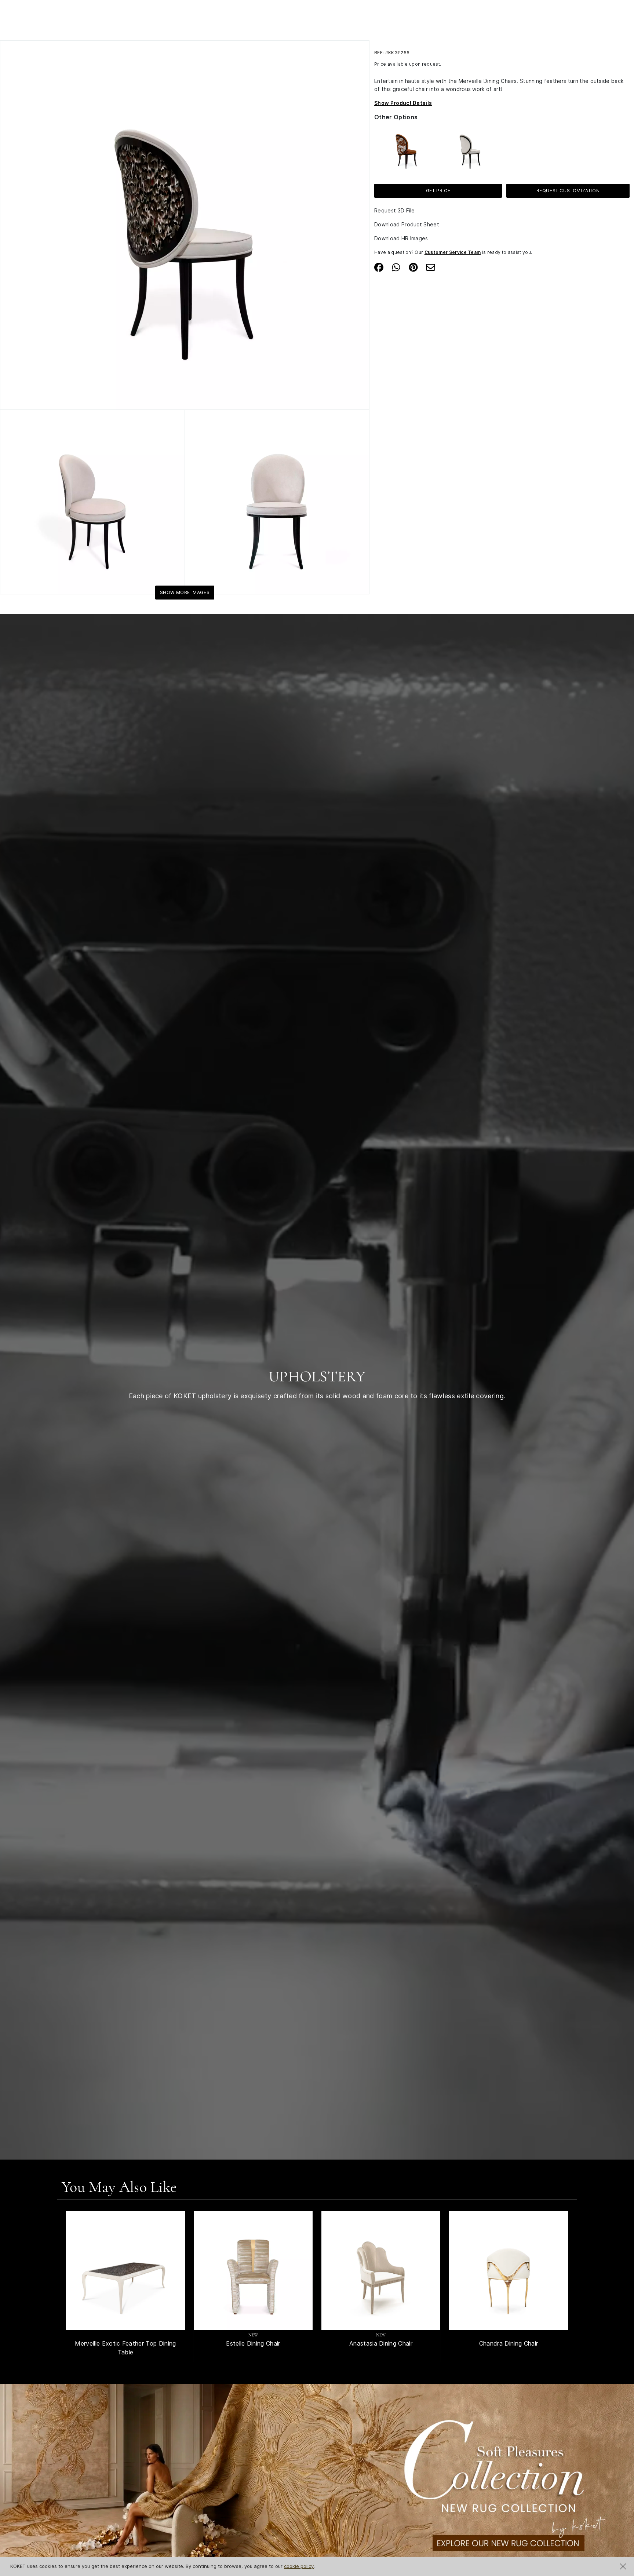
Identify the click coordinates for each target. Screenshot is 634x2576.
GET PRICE (438, 191)
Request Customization (568, 191)
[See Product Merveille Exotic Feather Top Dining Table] (125, 2270)
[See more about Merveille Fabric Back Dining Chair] (470, 148)
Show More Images (185, 592)
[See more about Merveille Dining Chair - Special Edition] (406, 148)
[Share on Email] (431, 267)
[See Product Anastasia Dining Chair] (381, 2270)
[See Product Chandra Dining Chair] (509, 2270)
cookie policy (299, 2566)
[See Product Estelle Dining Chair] (253, 2270)
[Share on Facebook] (379, 267)
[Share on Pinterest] (413, 267)
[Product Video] (317, 2495)
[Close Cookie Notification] (623, 2566)
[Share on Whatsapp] (396, 267)
